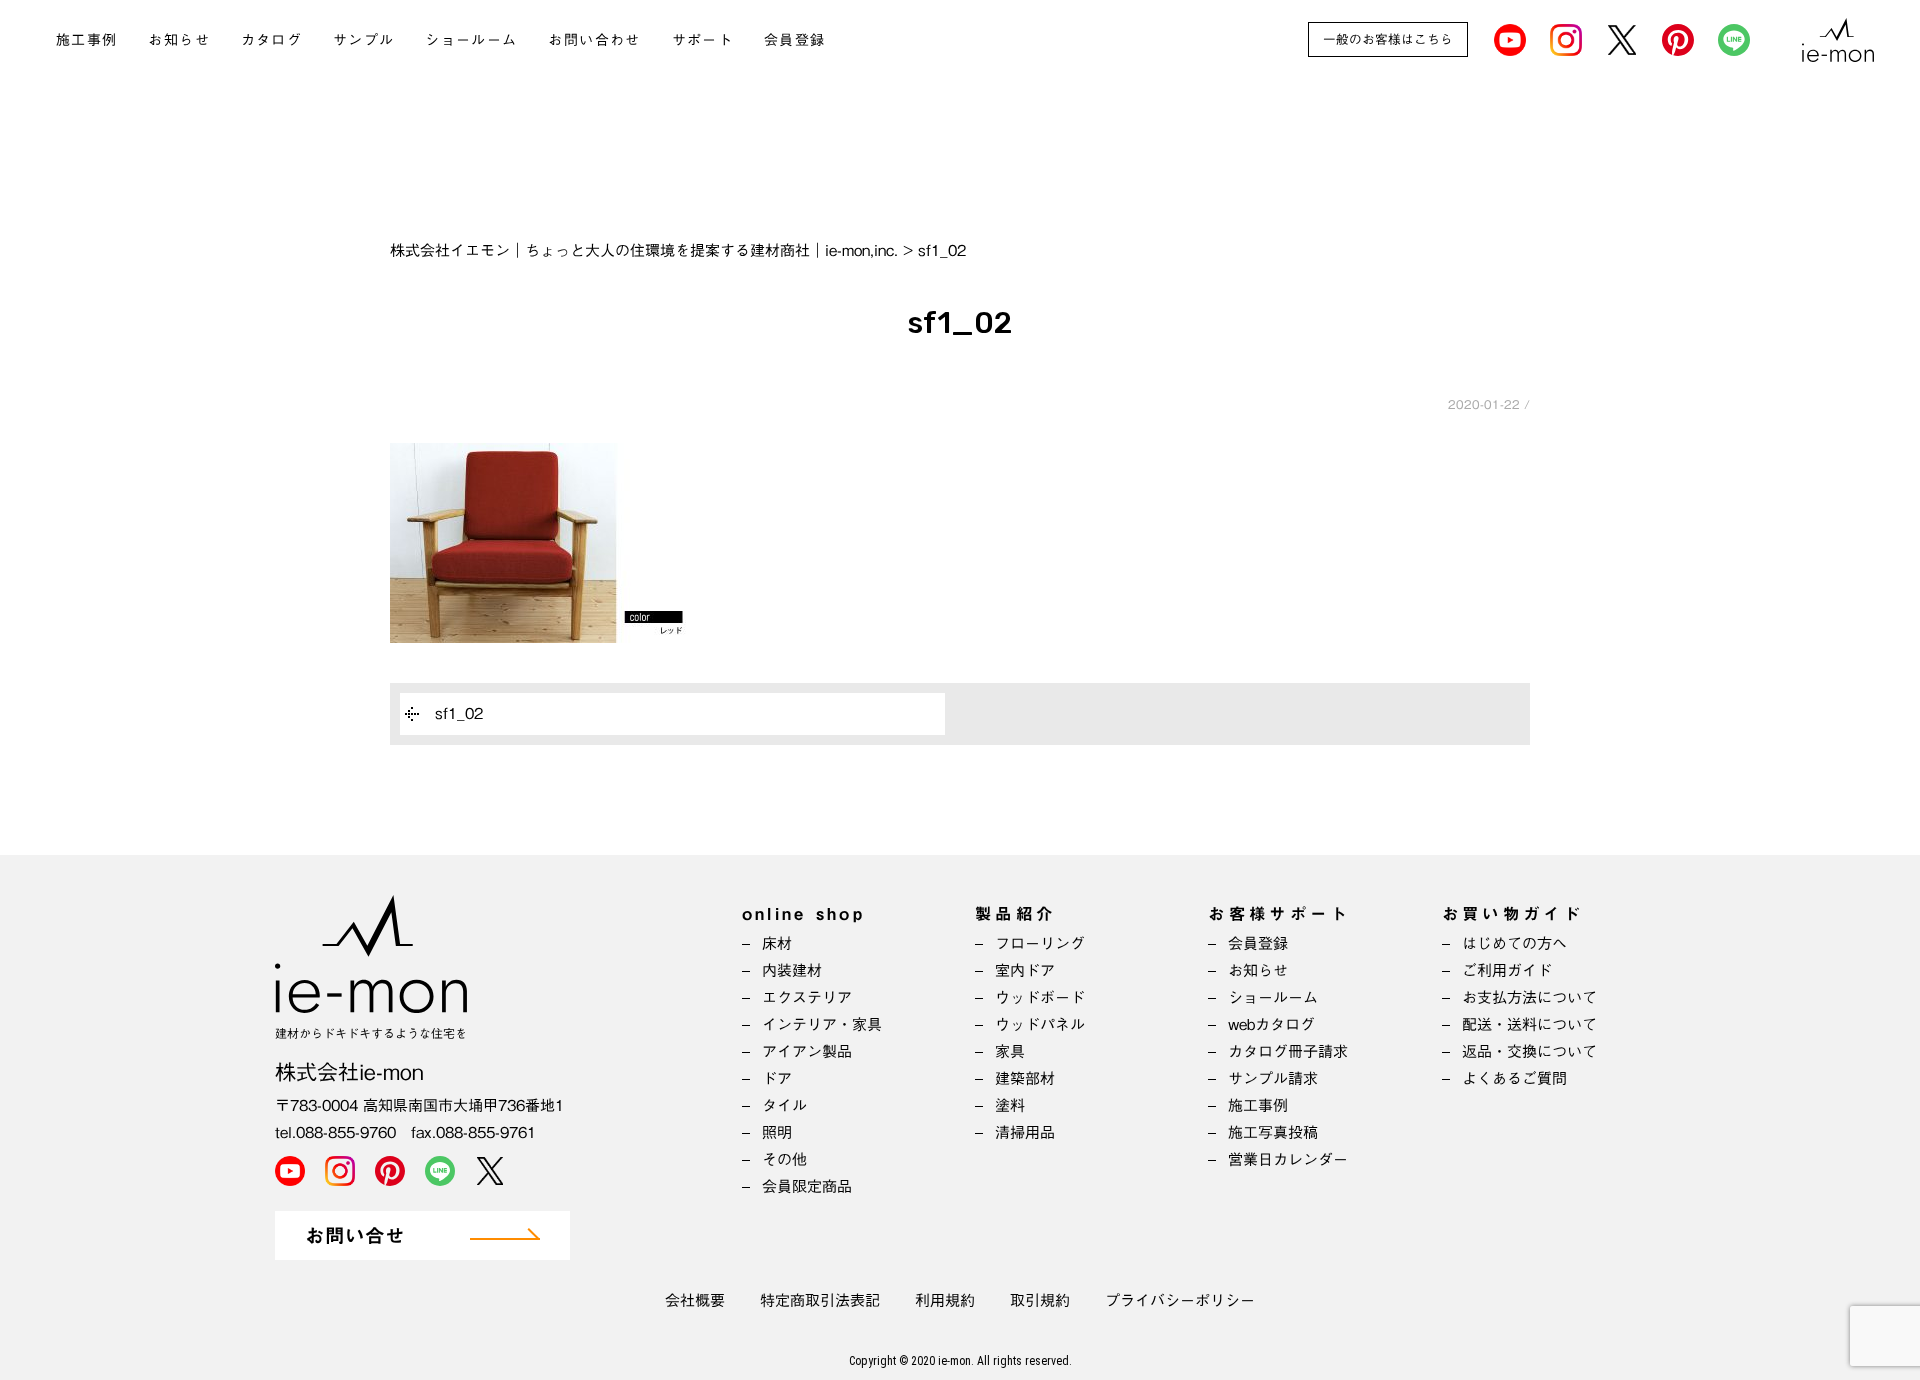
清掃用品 (1025, 1132)
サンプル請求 (1273, 1078)
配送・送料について (1529, 1024)
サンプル (364, 40)
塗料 (1010, 1105)
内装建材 (792, 970)
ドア (777, 1078)
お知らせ (179, 40)
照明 (777, 1132)
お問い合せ (355, 1236)
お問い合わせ (594, 40)
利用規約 (945, 1300)
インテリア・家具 (822, 1024)
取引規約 (1040, 1300)
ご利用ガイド (1507, 970)
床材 (777, 943)
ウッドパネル (1040, 1024)
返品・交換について (1529, 1051)
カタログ (272, 40)
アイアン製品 (807, 1051)
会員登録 (795, 40)
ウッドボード (1040, 997)
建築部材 (1025, 1078)
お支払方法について (1529, 997)
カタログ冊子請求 (1288, 1051)
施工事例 (87, 40)
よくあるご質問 (1514, 1078)
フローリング (1040, 943)
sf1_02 (459, 713)
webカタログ (1271, 1024)
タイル (784, 1105)
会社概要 (695, 1300)
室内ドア (1025, 970)
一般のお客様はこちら (1388, 39)
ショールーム (471, 40)
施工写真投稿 (1273, 1132)
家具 (1010, 1051)
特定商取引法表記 (820, 1300)
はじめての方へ (1514, 943)
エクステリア (807, 997)
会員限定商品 (807, 1186)
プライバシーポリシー (1180, 1300)
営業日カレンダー (1288, 1159)
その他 (784, 1159)
